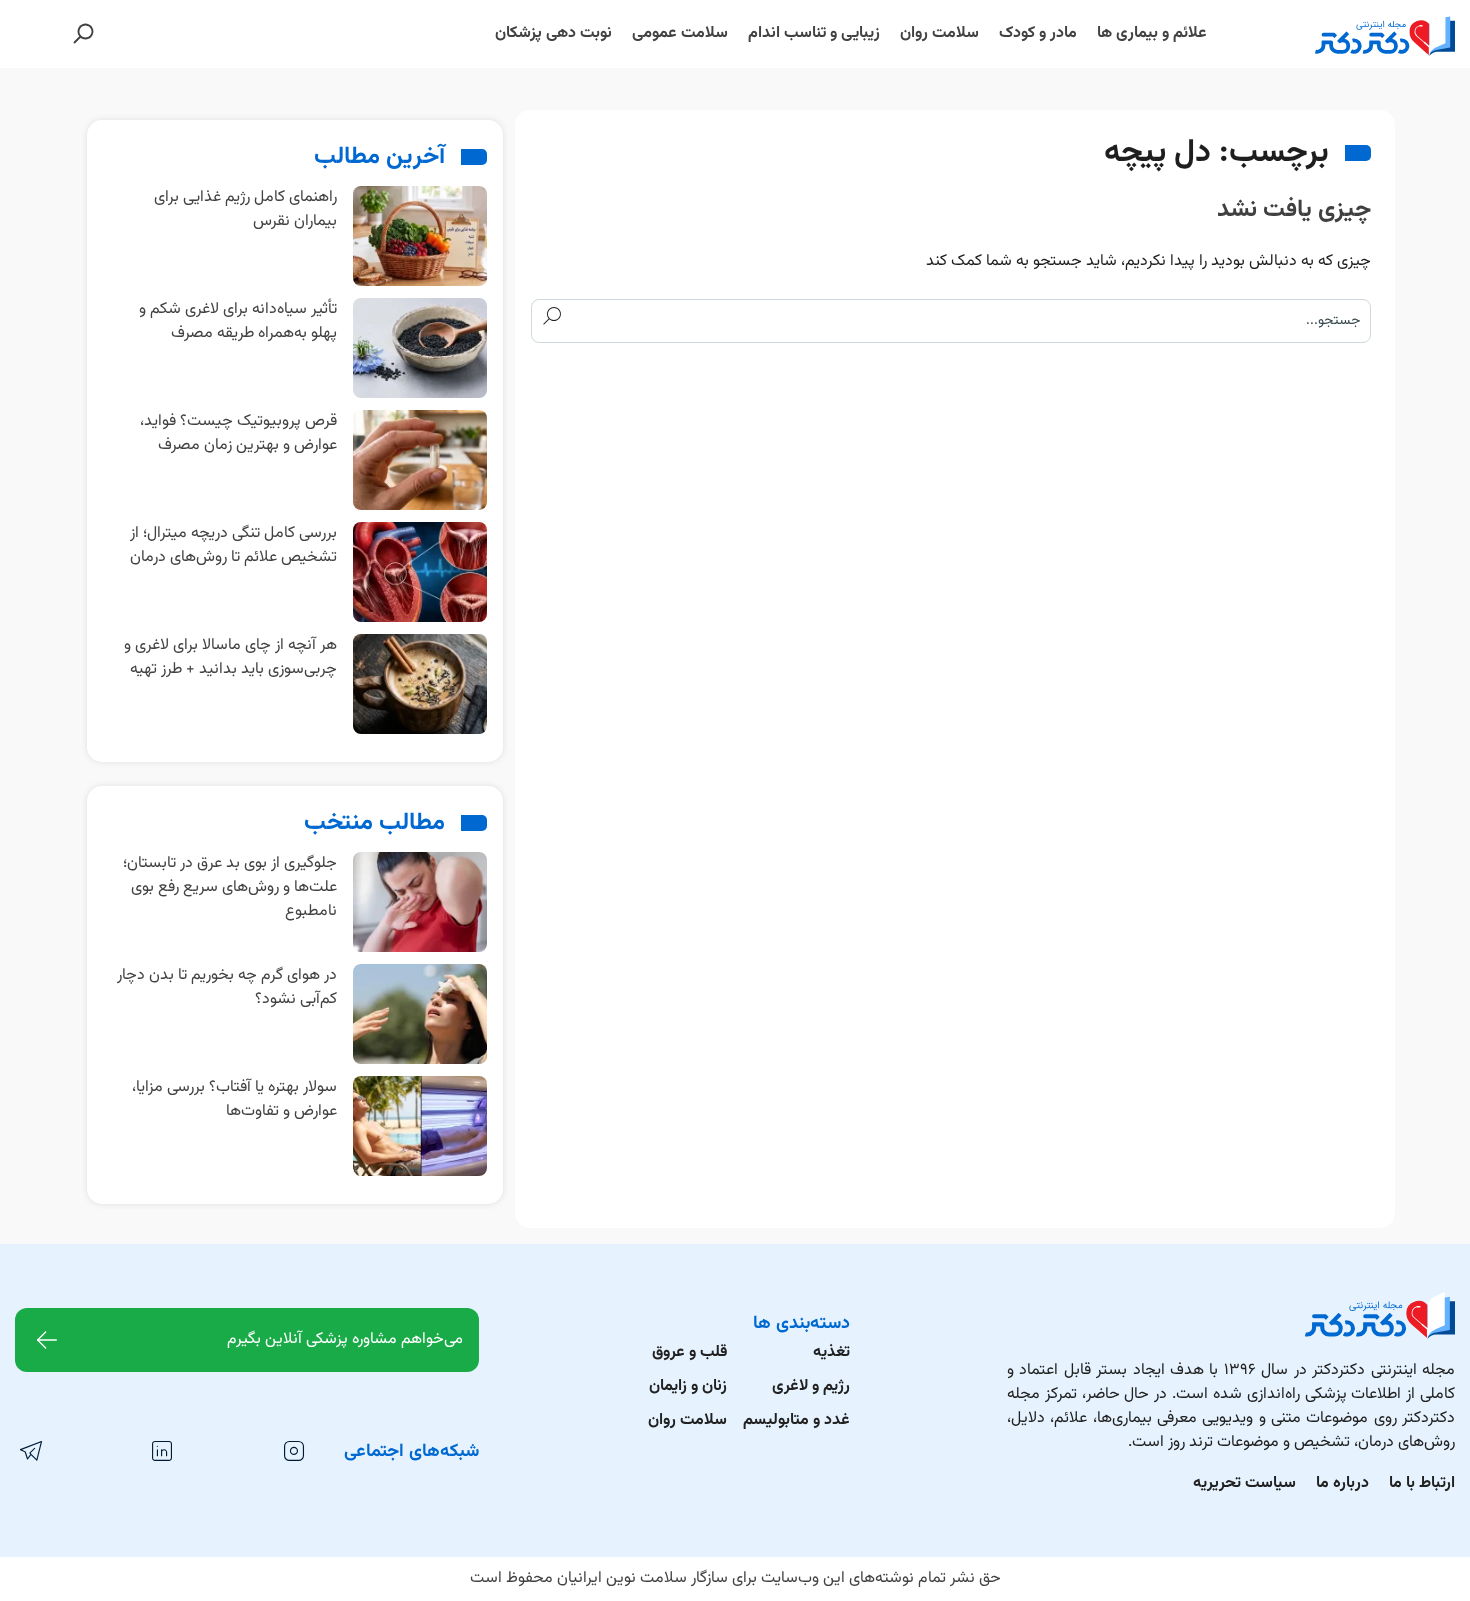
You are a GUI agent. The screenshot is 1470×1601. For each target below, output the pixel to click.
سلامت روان (687, 1420)
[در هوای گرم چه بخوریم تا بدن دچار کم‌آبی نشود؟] (420, 1014)
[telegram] (30, 1452)
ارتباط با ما (1422, 1483)
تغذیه (831, 1352)
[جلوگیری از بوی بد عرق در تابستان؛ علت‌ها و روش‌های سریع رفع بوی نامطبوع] (420, 902)
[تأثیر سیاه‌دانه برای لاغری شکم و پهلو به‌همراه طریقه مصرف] (420, 348)
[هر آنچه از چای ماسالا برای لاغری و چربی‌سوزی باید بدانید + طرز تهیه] (420, 684)
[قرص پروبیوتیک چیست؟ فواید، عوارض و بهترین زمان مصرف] (420, 460)
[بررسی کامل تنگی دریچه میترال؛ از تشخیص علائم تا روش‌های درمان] (420, 572)
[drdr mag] (1347, 34)
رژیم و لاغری (811, 1386)
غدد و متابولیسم (796, 1420)
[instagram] (293, 1452)
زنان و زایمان (688, 1386)
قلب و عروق (689, 1352)
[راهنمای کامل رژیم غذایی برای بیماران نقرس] (420, 236)
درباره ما (1342, 1483)
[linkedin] (161, 1452)
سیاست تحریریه (1244, 1483)
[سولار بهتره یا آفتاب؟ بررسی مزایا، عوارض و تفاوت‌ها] (420, 1126)
